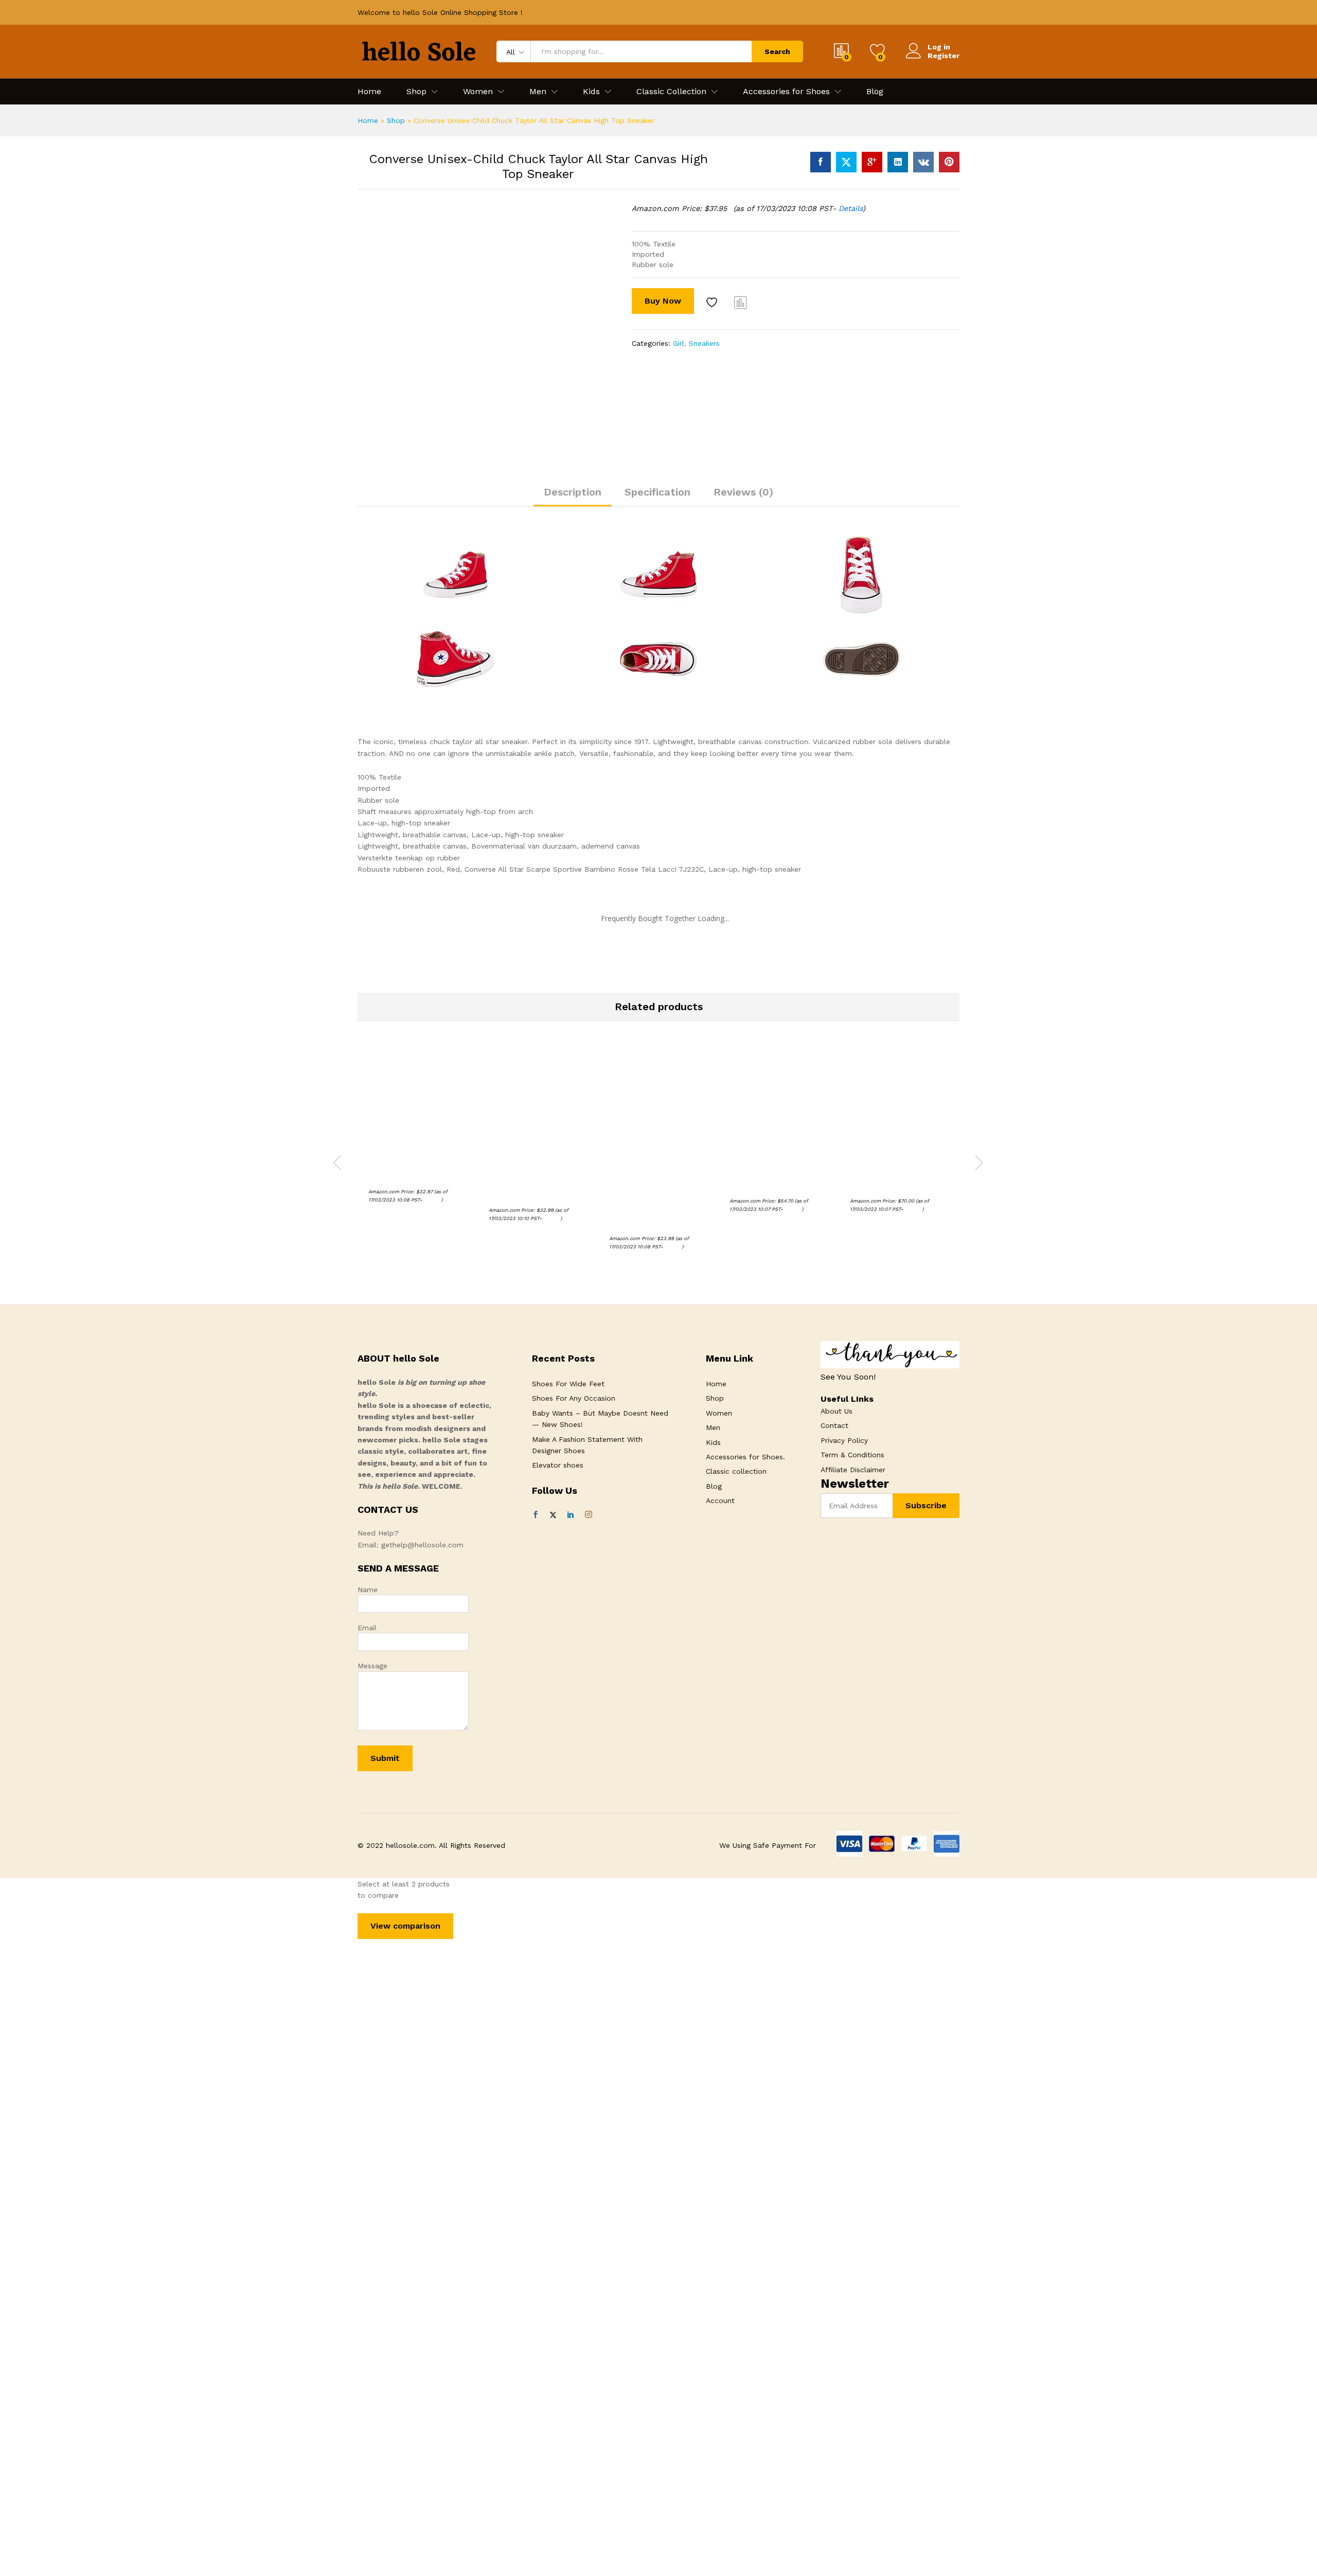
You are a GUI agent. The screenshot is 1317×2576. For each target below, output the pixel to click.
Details (851, 208)
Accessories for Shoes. (745, 1457)
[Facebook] (536, 1515)
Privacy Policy (844, 1440)
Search (777, 51)
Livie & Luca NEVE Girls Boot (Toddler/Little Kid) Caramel (893, 1176)
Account (720, 1501)
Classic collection (736, 1471)
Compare (741, 302)
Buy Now (663, 301)
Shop (396, 120)
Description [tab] (573, 492)
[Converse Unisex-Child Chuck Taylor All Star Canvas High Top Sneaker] (821, 162)
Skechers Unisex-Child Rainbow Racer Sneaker (409, 1172)
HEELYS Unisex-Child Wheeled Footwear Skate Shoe (773, 1176)
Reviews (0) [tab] (743, 492)
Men (713, 1427)
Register (944, 56)
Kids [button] (591, 92)
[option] (376, 218)
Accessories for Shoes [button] (786, 92)
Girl (679, 343)
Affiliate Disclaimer (853, 1470)
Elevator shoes (558, 1465)
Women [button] (478, 92)
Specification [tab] (657, 492)
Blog (875, 92)
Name (368, 1590)
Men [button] (538, 92)
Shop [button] (416, 92)
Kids (713, 1442)
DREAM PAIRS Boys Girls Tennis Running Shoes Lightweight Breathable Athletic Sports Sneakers (532, 1181)
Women (719, 1413)
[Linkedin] (571, 1515)
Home (369, 92)
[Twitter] (553, 1515)
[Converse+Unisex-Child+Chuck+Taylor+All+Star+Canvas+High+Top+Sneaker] (846, 162)
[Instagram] (589, 1515)
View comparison (405, 1926)
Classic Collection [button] (671, 92)
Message (372, 1666)
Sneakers (704, 343)
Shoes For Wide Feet (568, 1384)
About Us (837, 1411)
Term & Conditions (852, 1455)
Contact (834, 1425)
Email (367, 1628)
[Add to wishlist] (713, 302)
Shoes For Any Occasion (574, 1398)
